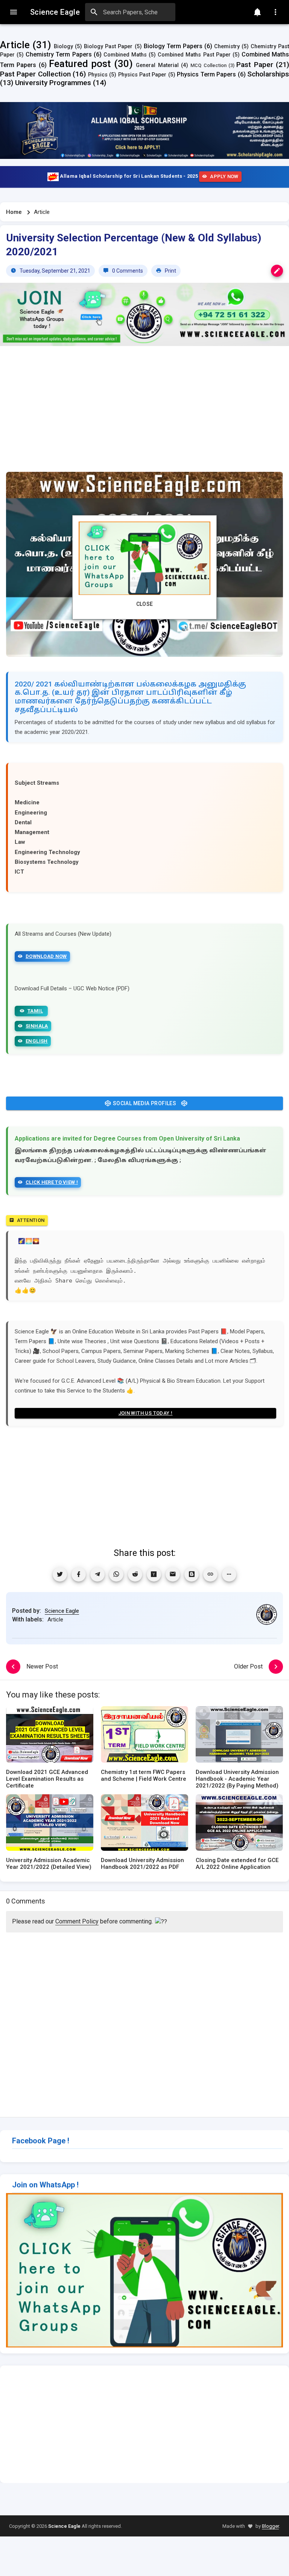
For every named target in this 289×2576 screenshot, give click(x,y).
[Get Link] (210, 1574)
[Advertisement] (144, 413)
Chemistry (227, 47)
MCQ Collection (208, 65)
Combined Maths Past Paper (194, 55)
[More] (229, 1574)
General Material (157, 65)
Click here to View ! (52, 1182)
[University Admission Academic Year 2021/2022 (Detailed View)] (50, 1825)
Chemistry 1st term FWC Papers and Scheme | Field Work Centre (144, 1775)
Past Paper (255, 65)
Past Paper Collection (35, 74)
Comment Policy (77, 1921)
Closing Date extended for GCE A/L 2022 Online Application (237, 1864)
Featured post (80, 64)
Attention (31, 1220)
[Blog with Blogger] (192, 1574)
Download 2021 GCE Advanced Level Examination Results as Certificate (47, 1779)
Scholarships (268, 74)
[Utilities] (275, 12)
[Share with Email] (173, 1574)
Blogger (270, 2526)
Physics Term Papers (206, 74)
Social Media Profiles (144, 1103)
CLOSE (145, 604)
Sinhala (37, 1026)
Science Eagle (62, 1611)
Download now (46, 956)
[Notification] (257, 12)
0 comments (127, 271)
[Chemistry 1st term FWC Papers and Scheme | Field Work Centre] (144, 1737)
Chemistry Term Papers (59, 54)
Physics (98, 75)
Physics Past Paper (142, 75)
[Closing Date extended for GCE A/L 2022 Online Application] (239, 1825)
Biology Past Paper (108, 47)
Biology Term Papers (173, 46)
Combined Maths (125, 55)
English (37, 1041)
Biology (63, 47)
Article (15, 45)
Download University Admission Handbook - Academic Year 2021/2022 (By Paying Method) (237, 1779)
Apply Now (224, 176)
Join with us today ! (146, 1413)
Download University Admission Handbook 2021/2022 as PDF (142, 1864)
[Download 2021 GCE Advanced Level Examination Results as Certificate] (50, 1737)
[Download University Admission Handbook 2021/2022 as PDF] (144, 1825)
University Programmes (53, 83)
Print (170, 271)
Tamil (35, 1011)
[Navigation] (14, 12)
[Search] (94, 12)
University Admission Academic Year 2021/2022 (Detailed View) (49, 1864)
